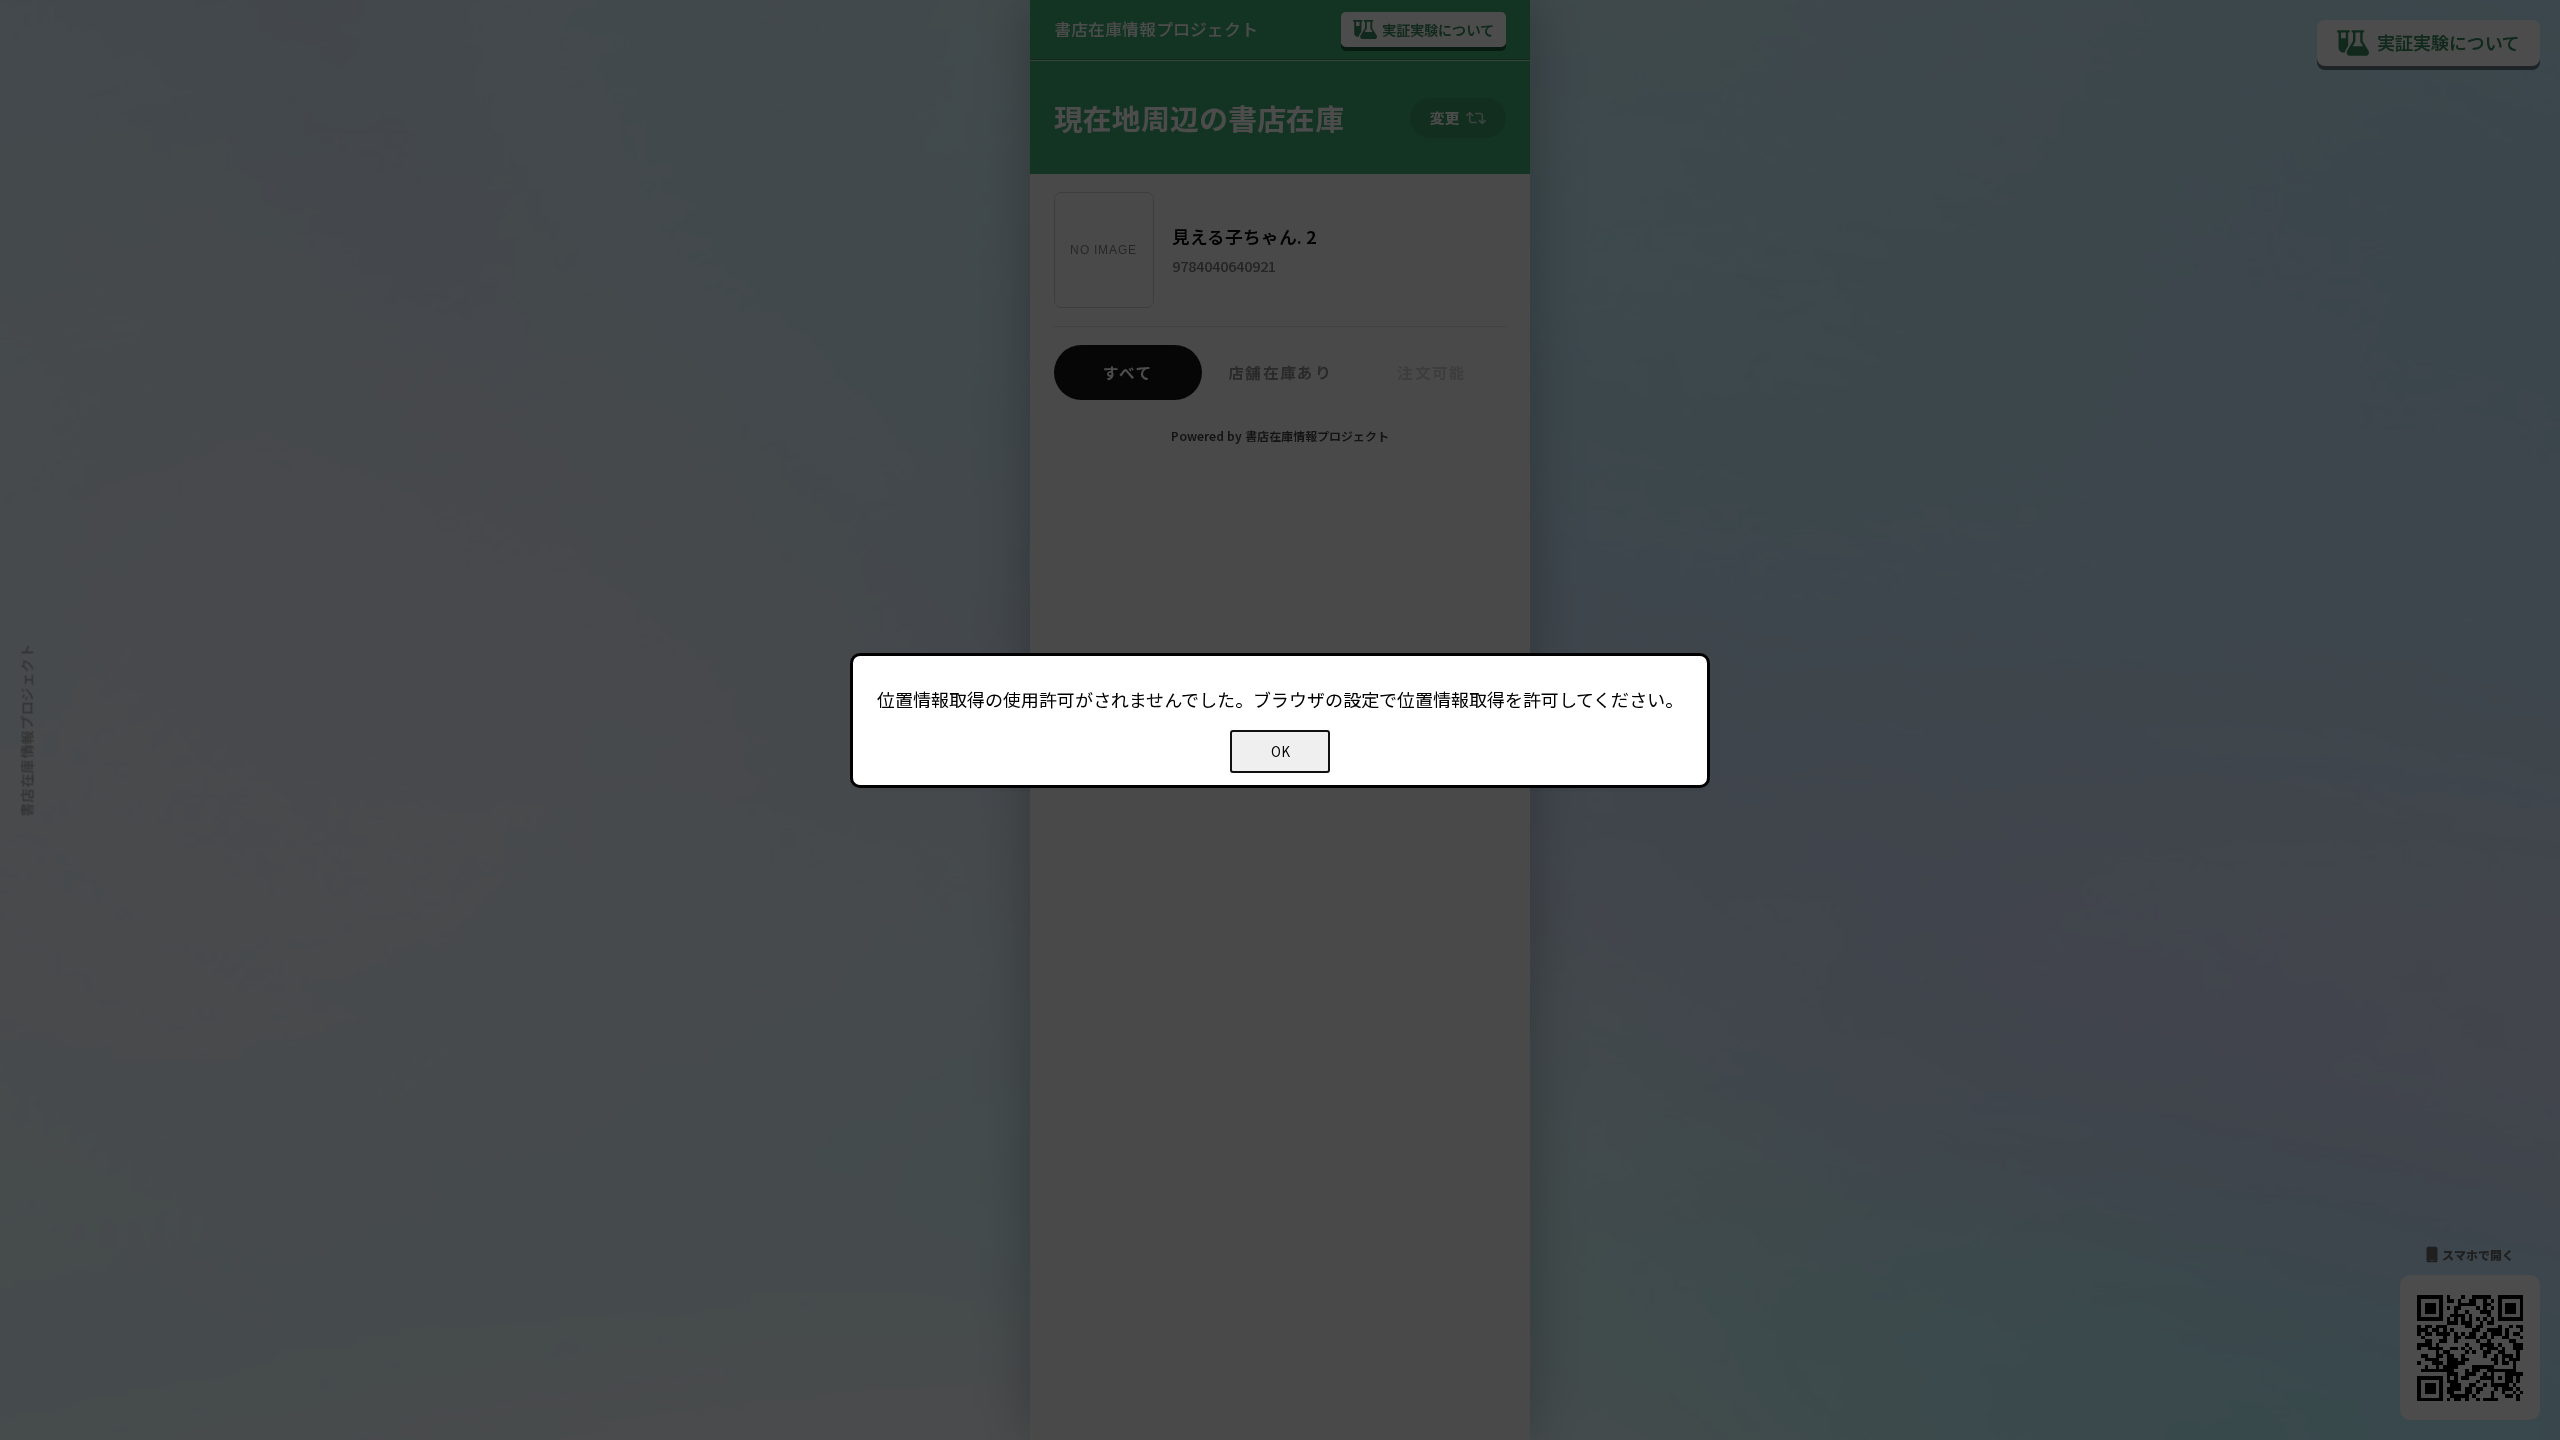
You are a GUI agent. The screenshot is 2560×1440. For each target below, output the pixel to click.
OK (1280, 751)
